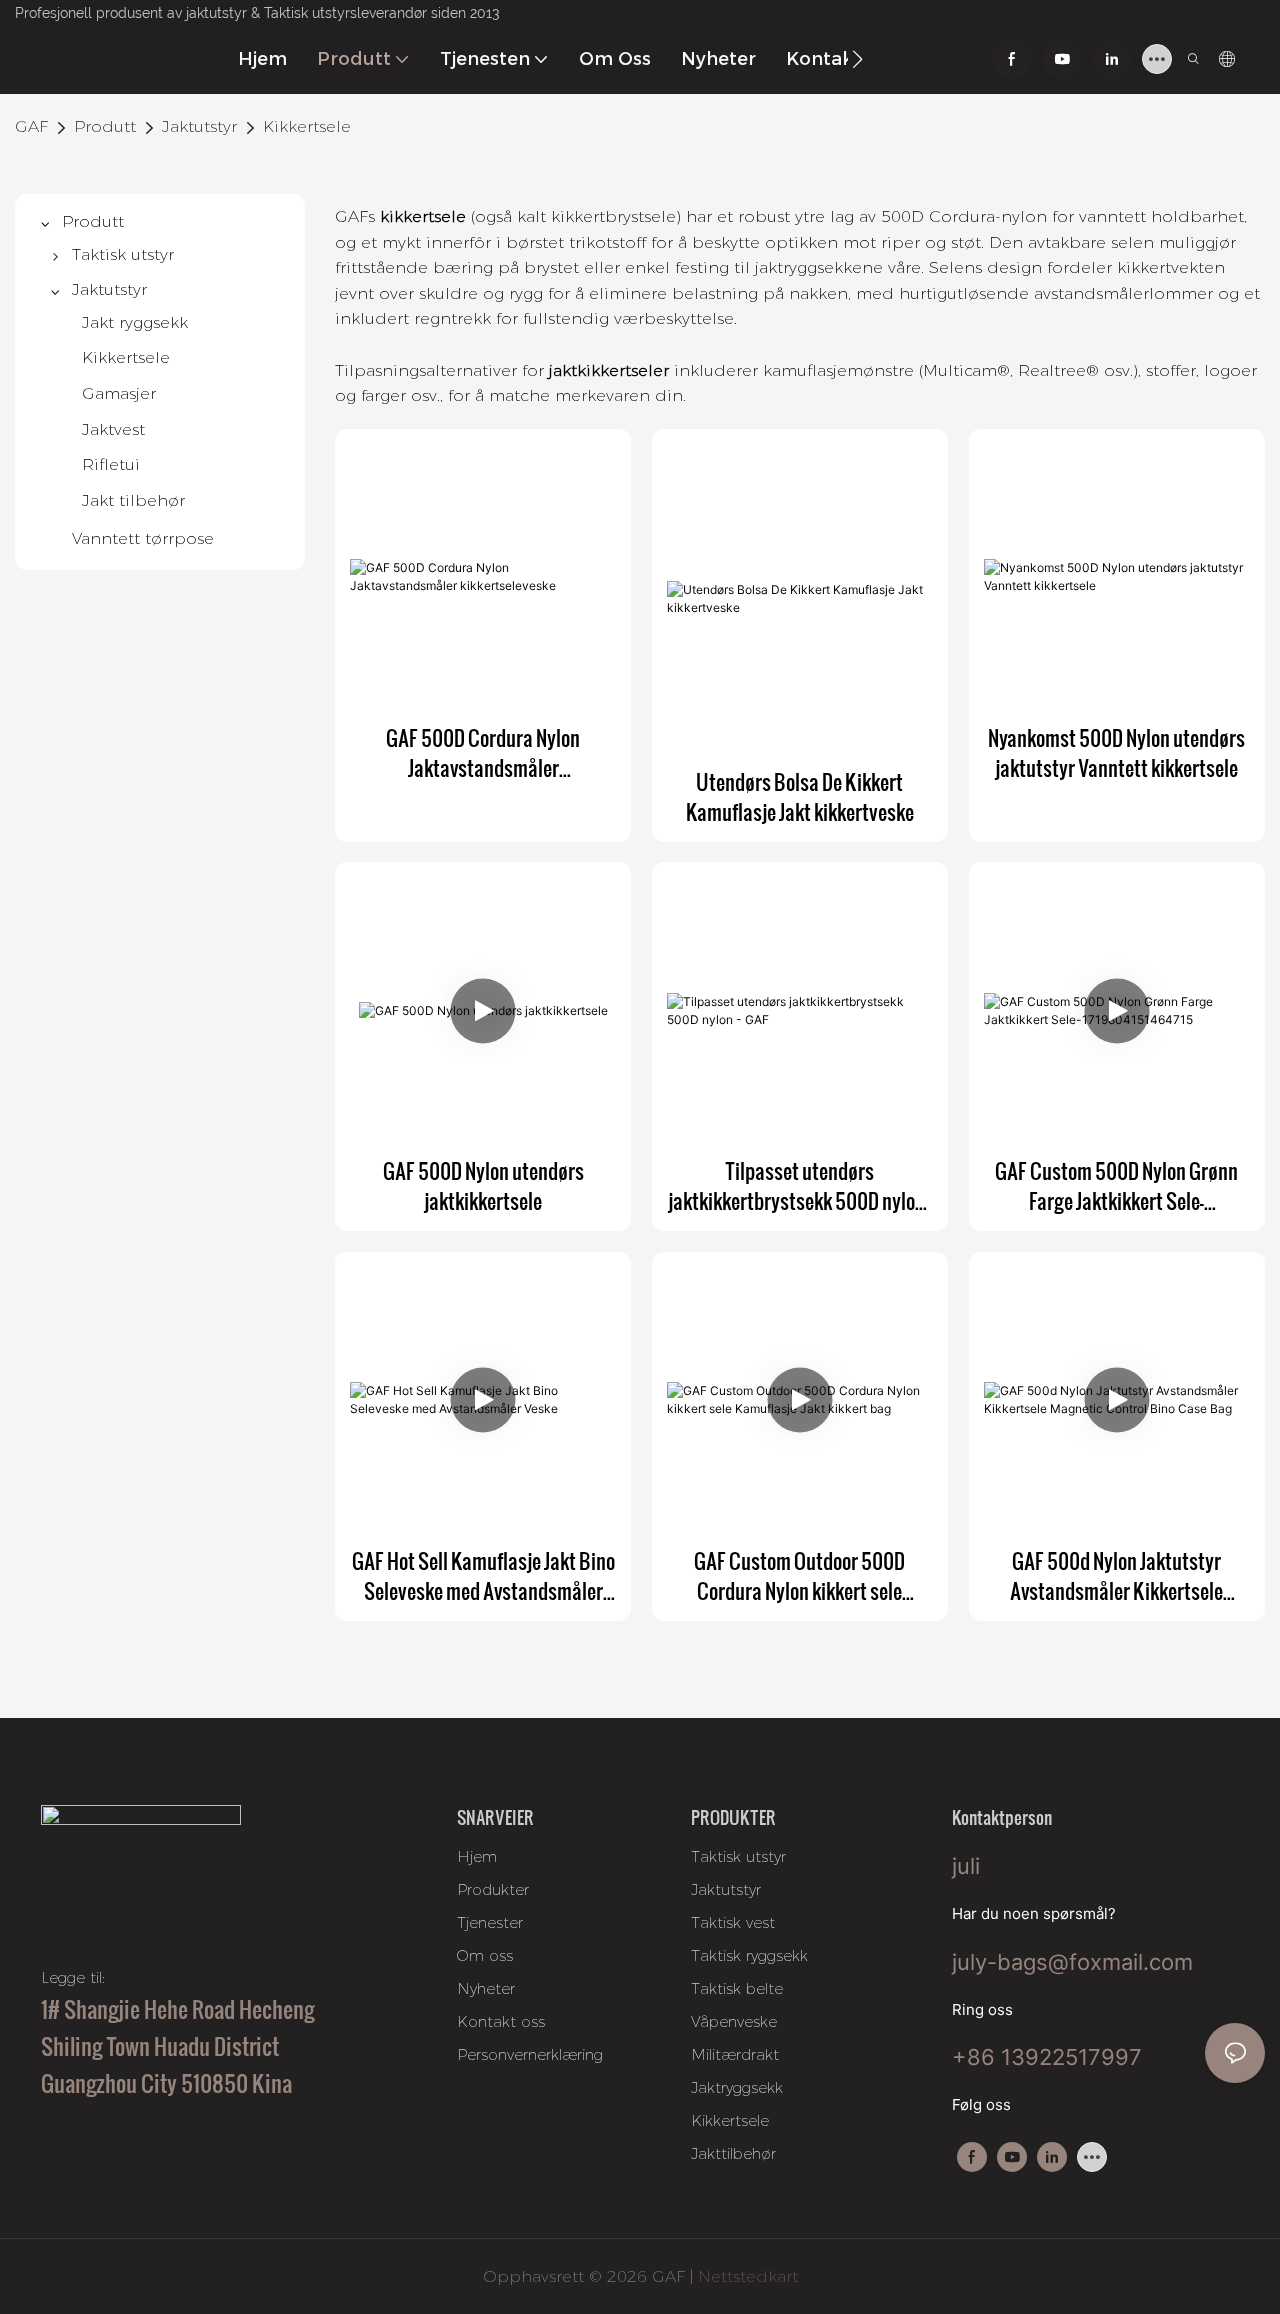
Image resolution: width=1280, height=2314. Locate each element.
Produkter (493, 1889)
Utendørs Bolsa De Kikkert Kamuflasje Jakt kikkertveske (800, 797)
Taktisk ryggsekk (749, 1955)
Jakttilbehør (733, 2153)
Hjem (477, 1856)
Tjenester (490, 1922)
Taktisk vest (733, 1922)
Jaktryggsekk (737, 2087)
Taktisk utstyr (738, 1856)
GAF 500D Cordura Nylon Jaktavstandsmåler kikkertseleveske (483, 753)
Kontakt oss (501, 2021)
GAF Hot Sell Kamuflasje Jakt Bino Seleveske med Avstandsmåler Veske (483, 1576)
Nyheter (486, 1988)
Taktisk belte (737, 1988)
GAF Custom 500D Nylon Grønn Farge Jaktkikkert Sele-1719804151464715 (1116, 1186)
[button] (857, 59)
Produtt (105, 126)
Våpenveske (734, 2021)
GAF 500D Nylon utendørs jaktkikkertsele (483, 1186)
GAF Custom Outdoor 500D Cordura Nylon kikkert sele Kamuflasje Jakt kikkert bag (800, 1576)
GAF (31, 126)
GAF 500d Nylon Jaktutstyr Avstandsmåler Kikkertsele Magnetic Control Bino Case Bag (1116, 1576)
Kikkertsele (307, 126)
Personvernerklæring (530, 2054)
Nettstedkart (745, 2276)
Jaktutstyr (199, 126)
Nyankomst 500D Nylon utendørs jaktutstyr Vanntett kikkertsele (1116, 753)
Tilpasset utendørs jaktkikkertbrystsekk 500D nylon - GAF (800, 1186)
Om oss (485, 1955)
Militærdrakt (735, 2054)
